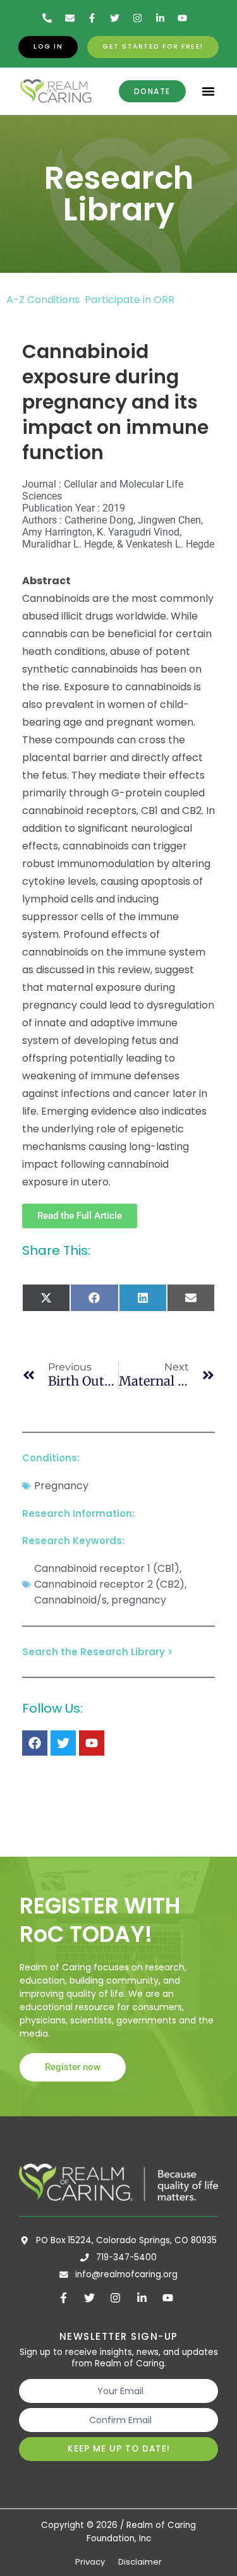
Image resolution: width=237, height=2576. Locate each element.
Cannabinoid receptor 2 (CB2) (109, 1584)
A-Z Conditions (44, 300)
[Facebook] (35, 1743)
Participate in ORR (130, 300)
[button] (209, 92)
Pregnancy (61, 1486)
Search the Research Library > (98, 1652)
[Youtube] (92, 1743)
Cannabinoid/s (70, 1600)
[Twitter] (63, 1743)
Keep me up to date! (119, 2449)
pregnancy (139, 1600)
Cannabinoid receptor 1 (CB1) (107, 1568)
